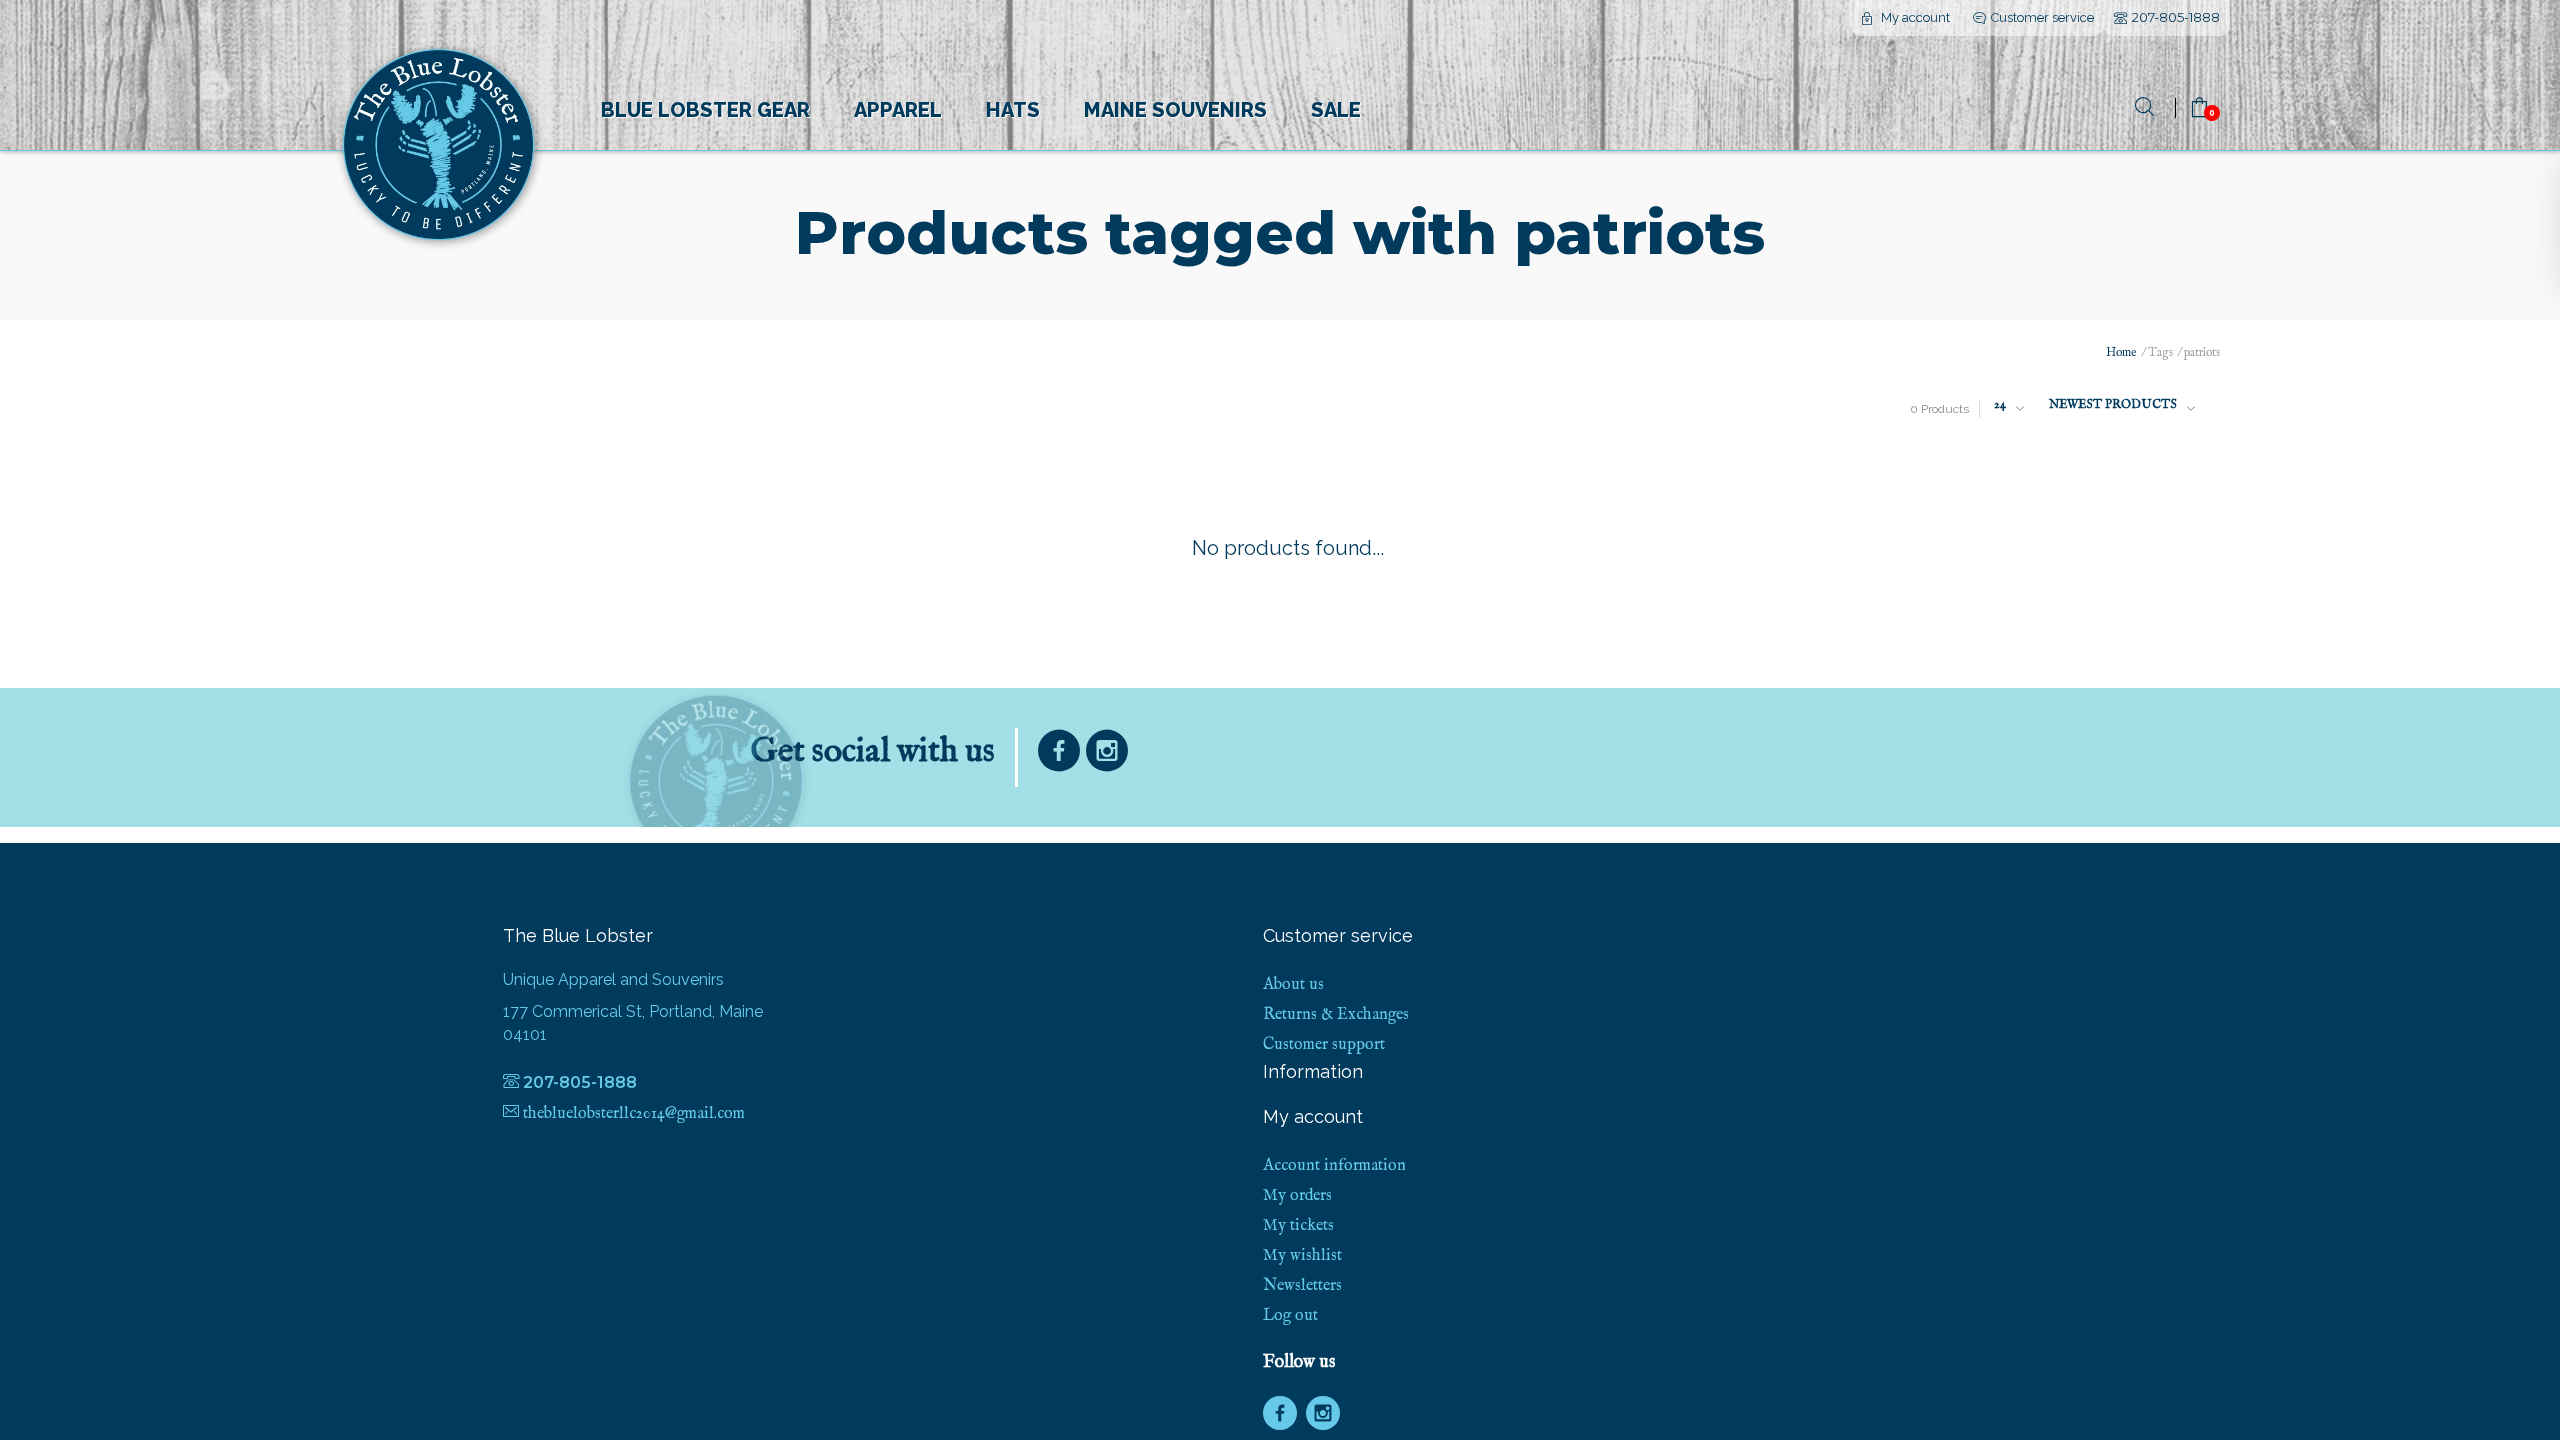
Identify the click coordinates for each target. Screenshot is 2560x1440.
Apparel (898, 110)
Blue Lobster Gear (705, 110)
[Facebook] (1059, 755)
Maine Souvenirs (1175, 110)
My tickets (1298, 1226)
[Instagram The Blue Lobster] (1107, 755)
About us (1293, 985)
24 (2000, 404)
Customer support (1324, 1045)
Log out (1290, 1316)
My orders (1297, 1196)
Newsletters (1302, 1286)
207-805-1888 (2176, 17)
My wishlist (1302, 1256)
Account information (1334, 1166)
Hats (1013, 110)
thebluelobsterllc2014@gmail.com (634, 1114)
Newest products (2113, 404)
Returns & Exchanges (1336, 1015)
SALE (1336, 110)
